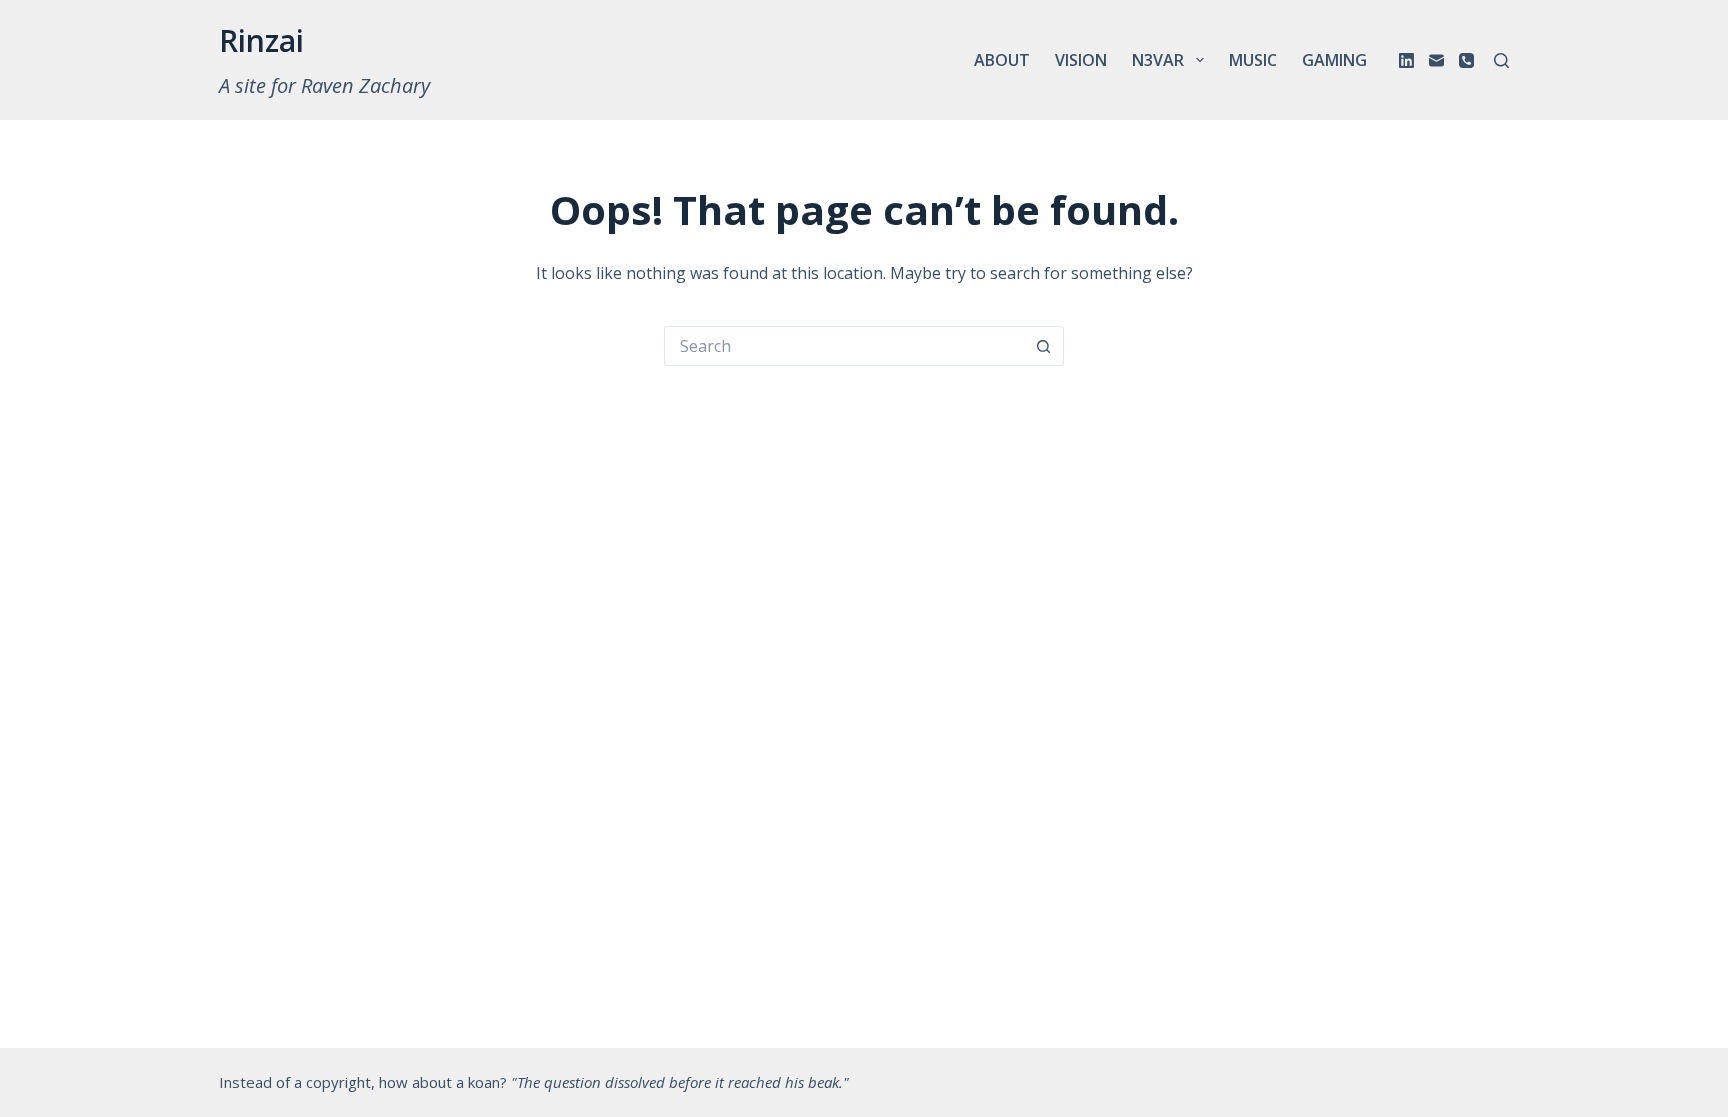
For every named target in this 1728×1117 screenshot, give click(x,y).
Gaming (1334, 60)
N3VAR (1158, 60)
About (1002, 60)
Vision (1081, 60)
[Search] (1501, 60)
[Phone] (1466, 60)
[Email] (1436, 60)
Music (1253, 60)
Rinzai (261, 40)
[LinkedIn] (1406, 60)
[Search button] (1044, 346)
